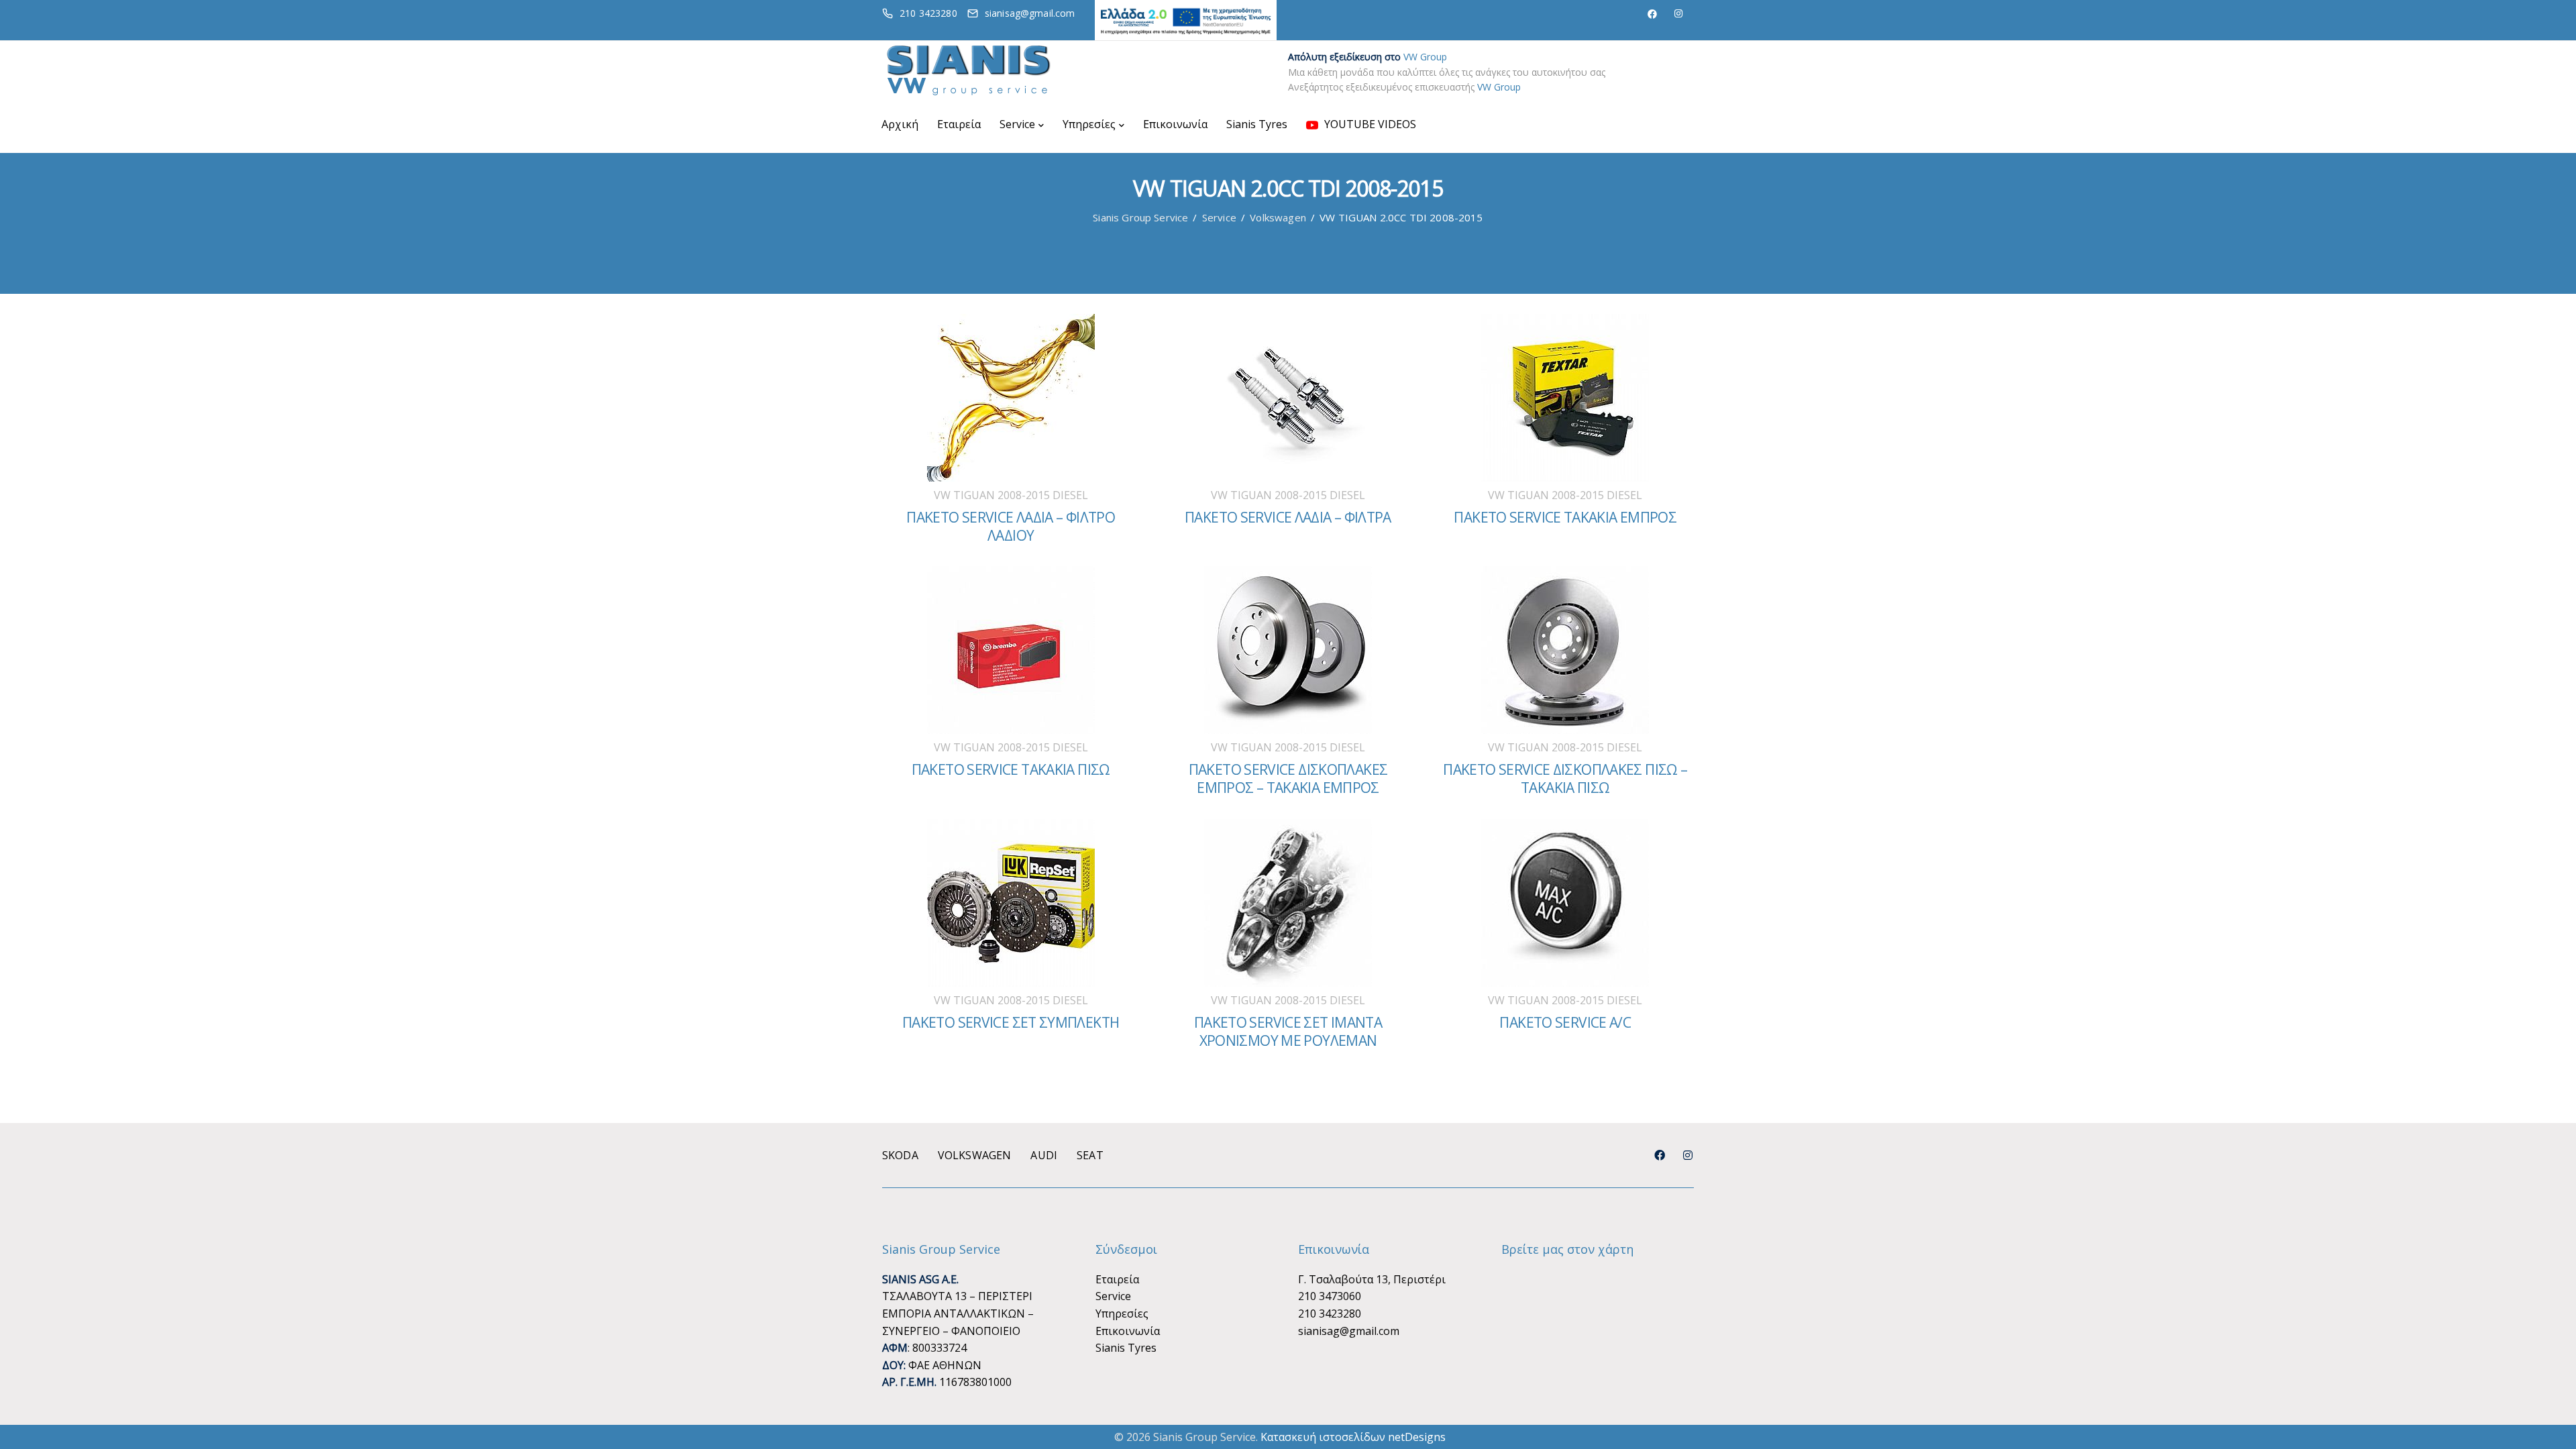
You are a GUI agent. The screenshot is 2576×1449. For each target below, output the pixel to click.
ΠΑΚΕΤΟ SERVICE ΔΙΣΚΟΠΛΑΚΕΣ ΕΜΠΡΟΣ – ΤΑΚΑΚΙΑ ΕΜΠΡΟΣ (1288, 779)
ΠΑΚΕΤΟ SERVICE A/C (1565, 1022)
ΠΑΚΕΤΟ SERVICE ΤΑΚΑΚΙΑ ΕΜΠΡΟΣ (1565, 517)
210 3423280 (1330, 1313)
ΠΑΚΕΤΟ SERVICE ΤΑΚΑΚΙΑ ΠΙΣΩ (1011, 769)
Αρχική (900, 124)
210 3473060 (1330, 1296)
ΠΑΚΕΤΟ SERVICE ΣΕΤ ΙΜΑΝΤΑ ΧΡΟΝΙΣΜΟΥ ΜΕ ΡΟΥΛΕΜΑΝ (1288, 1031)
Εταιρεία (959, 124)
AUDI (1044, 1155)
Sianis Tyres (1257, 124)
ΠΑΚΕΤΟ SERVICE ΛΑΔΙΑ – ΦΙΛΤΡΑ (1288, 517)
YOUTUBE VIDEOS (1369, 124)
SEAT (1090, 1155)
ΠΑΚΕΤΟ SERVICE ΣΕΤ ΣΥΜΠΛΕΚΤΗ (1011, 1022)
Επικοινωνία (1175, 124)
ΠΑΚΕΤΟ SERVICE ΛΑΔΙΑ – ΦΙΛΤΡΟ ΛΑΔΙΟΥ (1011, 526)
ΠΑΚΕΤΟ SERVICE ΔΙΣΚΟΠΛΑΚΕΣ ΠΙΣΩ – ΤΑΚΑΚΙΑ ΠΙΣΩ (1565, 779)
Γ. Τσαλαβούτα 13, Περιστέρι (1372, 1279)
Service (1017, 124)
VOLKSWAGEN (975, 1155)
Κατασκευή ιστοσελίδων (1323, 1437)
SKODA (900, 1155)
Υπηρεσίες (1089, 124)
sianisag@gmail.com (1349, 1331)
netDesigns (1417, 1437)
